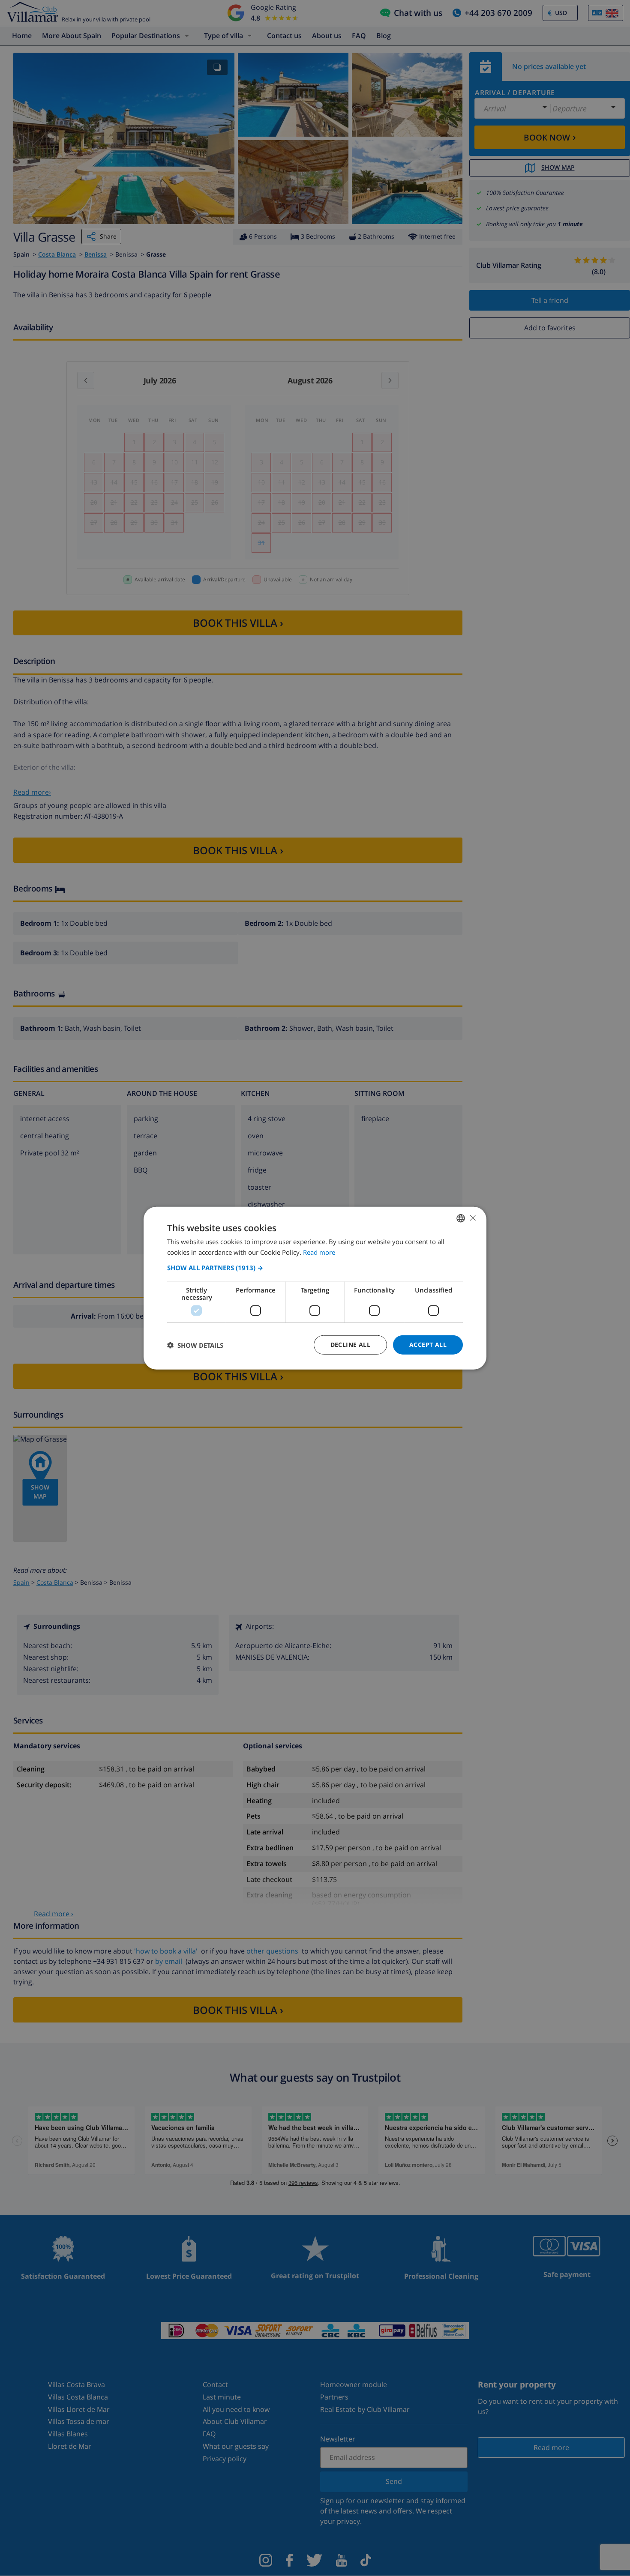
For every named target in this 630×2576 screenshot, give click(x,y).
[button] (315, 1268)
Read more (319, 1252)
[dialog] (315, 1288)
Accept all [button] (428, 1345)
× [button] (472, 1218)
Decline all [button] (350, 1345)
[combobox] (461, 1218)
